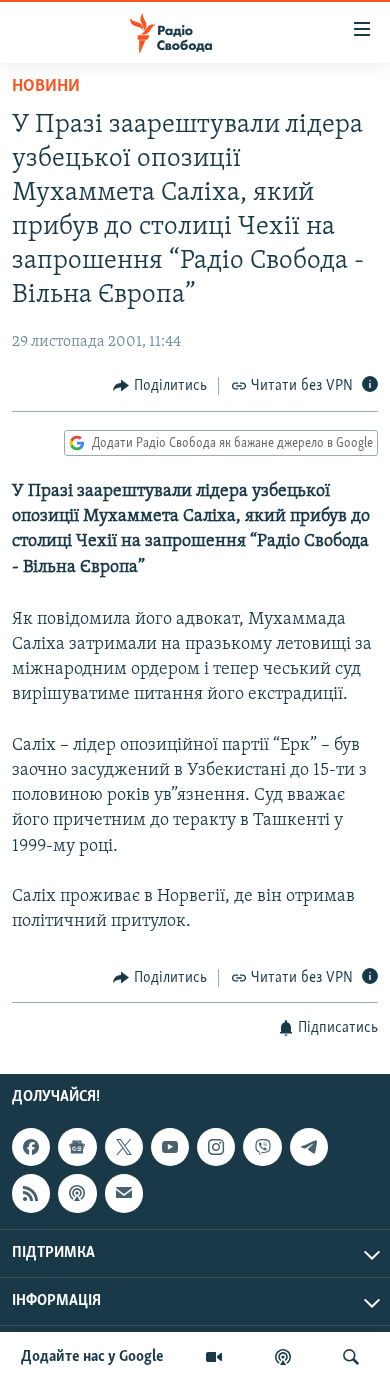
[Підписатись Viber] (262, 1147)
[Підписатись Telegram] (309, 1147)
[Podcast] (77, 1193)
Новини (46, 87)
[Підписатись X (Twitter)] (124, 1147)
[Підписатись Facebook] (31, 1147)
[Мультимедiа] (214, 1357)
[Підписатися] (124, 1193)
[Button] (160, 386)
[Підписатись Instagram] (216, 1147)
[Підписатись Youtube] (170, 1147)
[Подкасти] (283, 1357)
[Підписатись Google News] (77, 1147)
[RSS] (31, 1193)
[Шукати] (351, 1357)
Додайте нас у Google (92, 1357)
